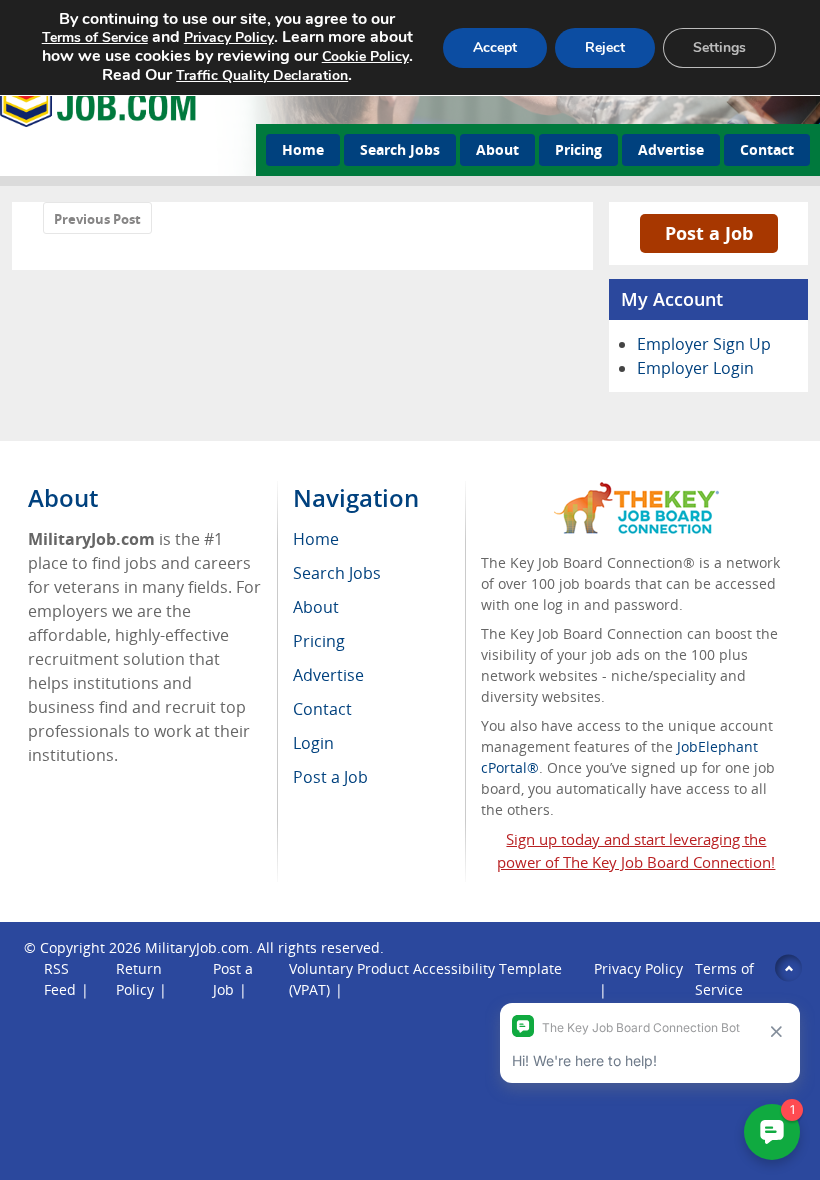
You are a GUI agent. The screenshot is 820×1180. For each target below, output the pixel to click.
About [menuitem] (316, 607)
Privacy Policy (229, 37)
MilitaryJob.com (197, 947)
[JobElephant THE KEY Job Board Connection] (636, 491)
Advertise (671, 149)
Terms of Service (95, 37)
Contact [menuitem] (322, 709)
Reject (605, 47)
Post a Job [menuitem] (330, 777)
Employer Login (695, 368)
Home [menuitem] (316, 539)
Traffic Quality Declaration (262, 75)
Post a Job (709, 233)
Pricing (578, 149)
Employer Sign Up (704, 344)
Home (303, 149)
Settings (719, 47)
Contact (767, 149)
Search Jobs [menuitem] (337, 573)
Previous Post (97, 219)
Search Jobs (400, 149)
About (497, 149)
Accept (495, 47)
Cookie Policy (365, 56)
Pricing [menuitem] (319, 641)
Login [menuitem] (313, 743)
